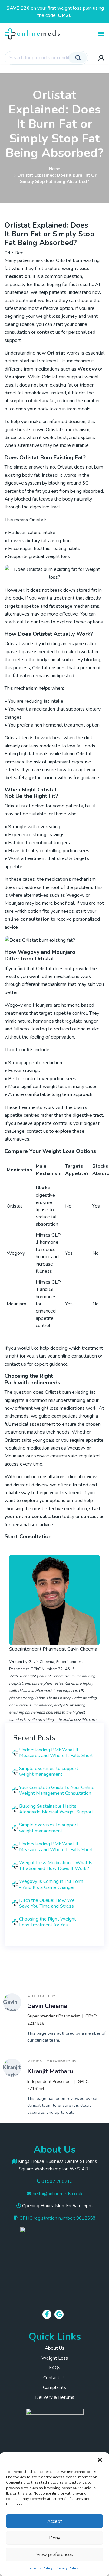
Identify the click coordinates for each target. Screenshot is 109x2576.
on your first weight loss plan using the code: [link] (55, 12)
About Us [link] (54, 2348)
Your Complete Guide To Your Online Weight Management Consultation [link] (57, 1790)
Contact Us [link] (54, 2378)
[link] (35, 33)
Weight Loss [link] (55, 2358)
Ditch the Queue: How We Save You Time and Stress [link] (47, 1903)
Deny (55, 2538)
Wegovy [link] (87, 369)
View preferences (55, 2555)
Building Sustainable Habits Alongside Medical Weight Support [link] (56, 1809)
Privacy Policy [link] (67, 2568)
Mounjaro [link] (15, 377)
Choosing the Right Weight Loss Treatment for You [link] (48, 1922)
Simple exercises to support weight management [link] (49, 1771)
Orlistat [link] (56, 353)
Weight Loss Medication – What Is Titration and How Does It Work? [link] (56, 1866)
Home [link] (55, 169)
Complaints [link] (54, 2387)
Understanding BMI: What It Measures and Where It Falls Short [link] (56, 1753)
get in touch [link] (42, 778)
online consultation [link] (27, 919)
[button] (100, 2460)
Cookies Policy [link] (40, 2568)
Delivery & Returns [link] (55, 2397)
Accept (55, 2521)
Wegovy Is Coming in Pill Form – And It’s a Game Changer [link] (51, 1884)
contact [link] (45, 332)
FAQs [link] (55, 2368)
